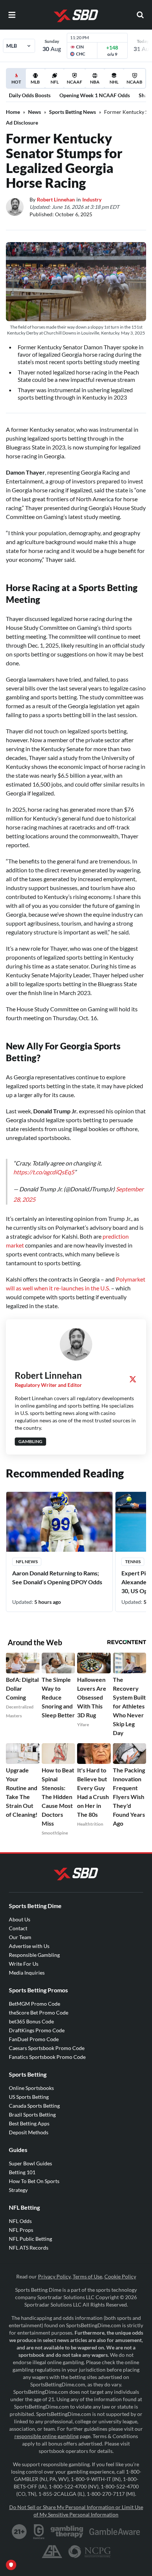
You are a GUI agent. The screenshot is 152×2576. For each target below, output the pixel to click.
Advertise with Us (29, 1939)
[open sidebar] (12, 15)
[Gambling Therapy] (67, 2524)
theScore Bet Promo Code (39, 2005)
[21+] (20, 2524)
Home (13, 112)
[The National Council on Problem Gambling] (89, 2544)
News (34, 112)
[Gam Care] (39, 2524)
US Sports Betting (29, 2089)
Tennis (133, 1554)
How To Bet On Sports (34, 2174)
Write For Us (24, 1956)
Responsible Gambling (34, 1947)
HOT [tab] (17, 84)
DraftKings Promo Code (37, 2023)
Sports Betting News (72, 112)
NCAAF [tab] (75, 82)
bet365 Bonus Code (31, 2014)
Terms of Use (87, 2269)
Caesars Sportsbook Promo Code (47, 2041)
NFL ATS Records (29, 2240)
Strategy (18, 2183)
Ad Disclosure (22, 123)
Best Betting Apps (29, 2116)
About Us (20, 1912)
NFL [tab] (55, 82)
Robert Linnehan (56, 199)
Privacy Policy (54, 2269)
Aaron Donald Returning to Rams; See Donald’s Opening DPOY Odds (57, 1570)
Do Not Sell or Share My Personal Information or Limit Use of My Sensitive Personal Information (76, 2503)
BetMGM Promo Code (34, 1996)
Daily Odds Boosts (30, 95)
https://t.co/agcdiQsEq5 (44, 1165)
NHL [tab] (114, 82)
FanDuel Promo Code (34, 2032)
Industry (92, 199)
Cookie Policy (120, 2269)
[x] (133, 1372)
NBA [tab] (95, 82)
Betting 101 (22, 2165)
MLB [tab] (35, 82)
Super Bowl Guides (30, 2156)
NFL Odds (20, 2214)
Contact (18, 1921)
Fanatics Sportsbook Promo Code (47, 2049)
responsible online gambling (46, 2429)
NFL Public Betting (30, 2231)
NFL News (27, 1554)
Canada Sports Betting (34, 2098)
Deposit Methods (29, 2125)
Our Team (20, 1930)
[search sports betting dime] (140, 15)
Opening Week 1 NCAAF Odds (95, 95)
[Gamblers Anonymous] (52, 2544)
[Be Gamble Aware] (115, 2524)
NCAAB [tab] (134, 82)
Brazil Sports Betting (32, 2107)
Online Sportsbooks (31, 2081)
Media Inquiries (27, 1965)
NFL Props (21, 2222)
